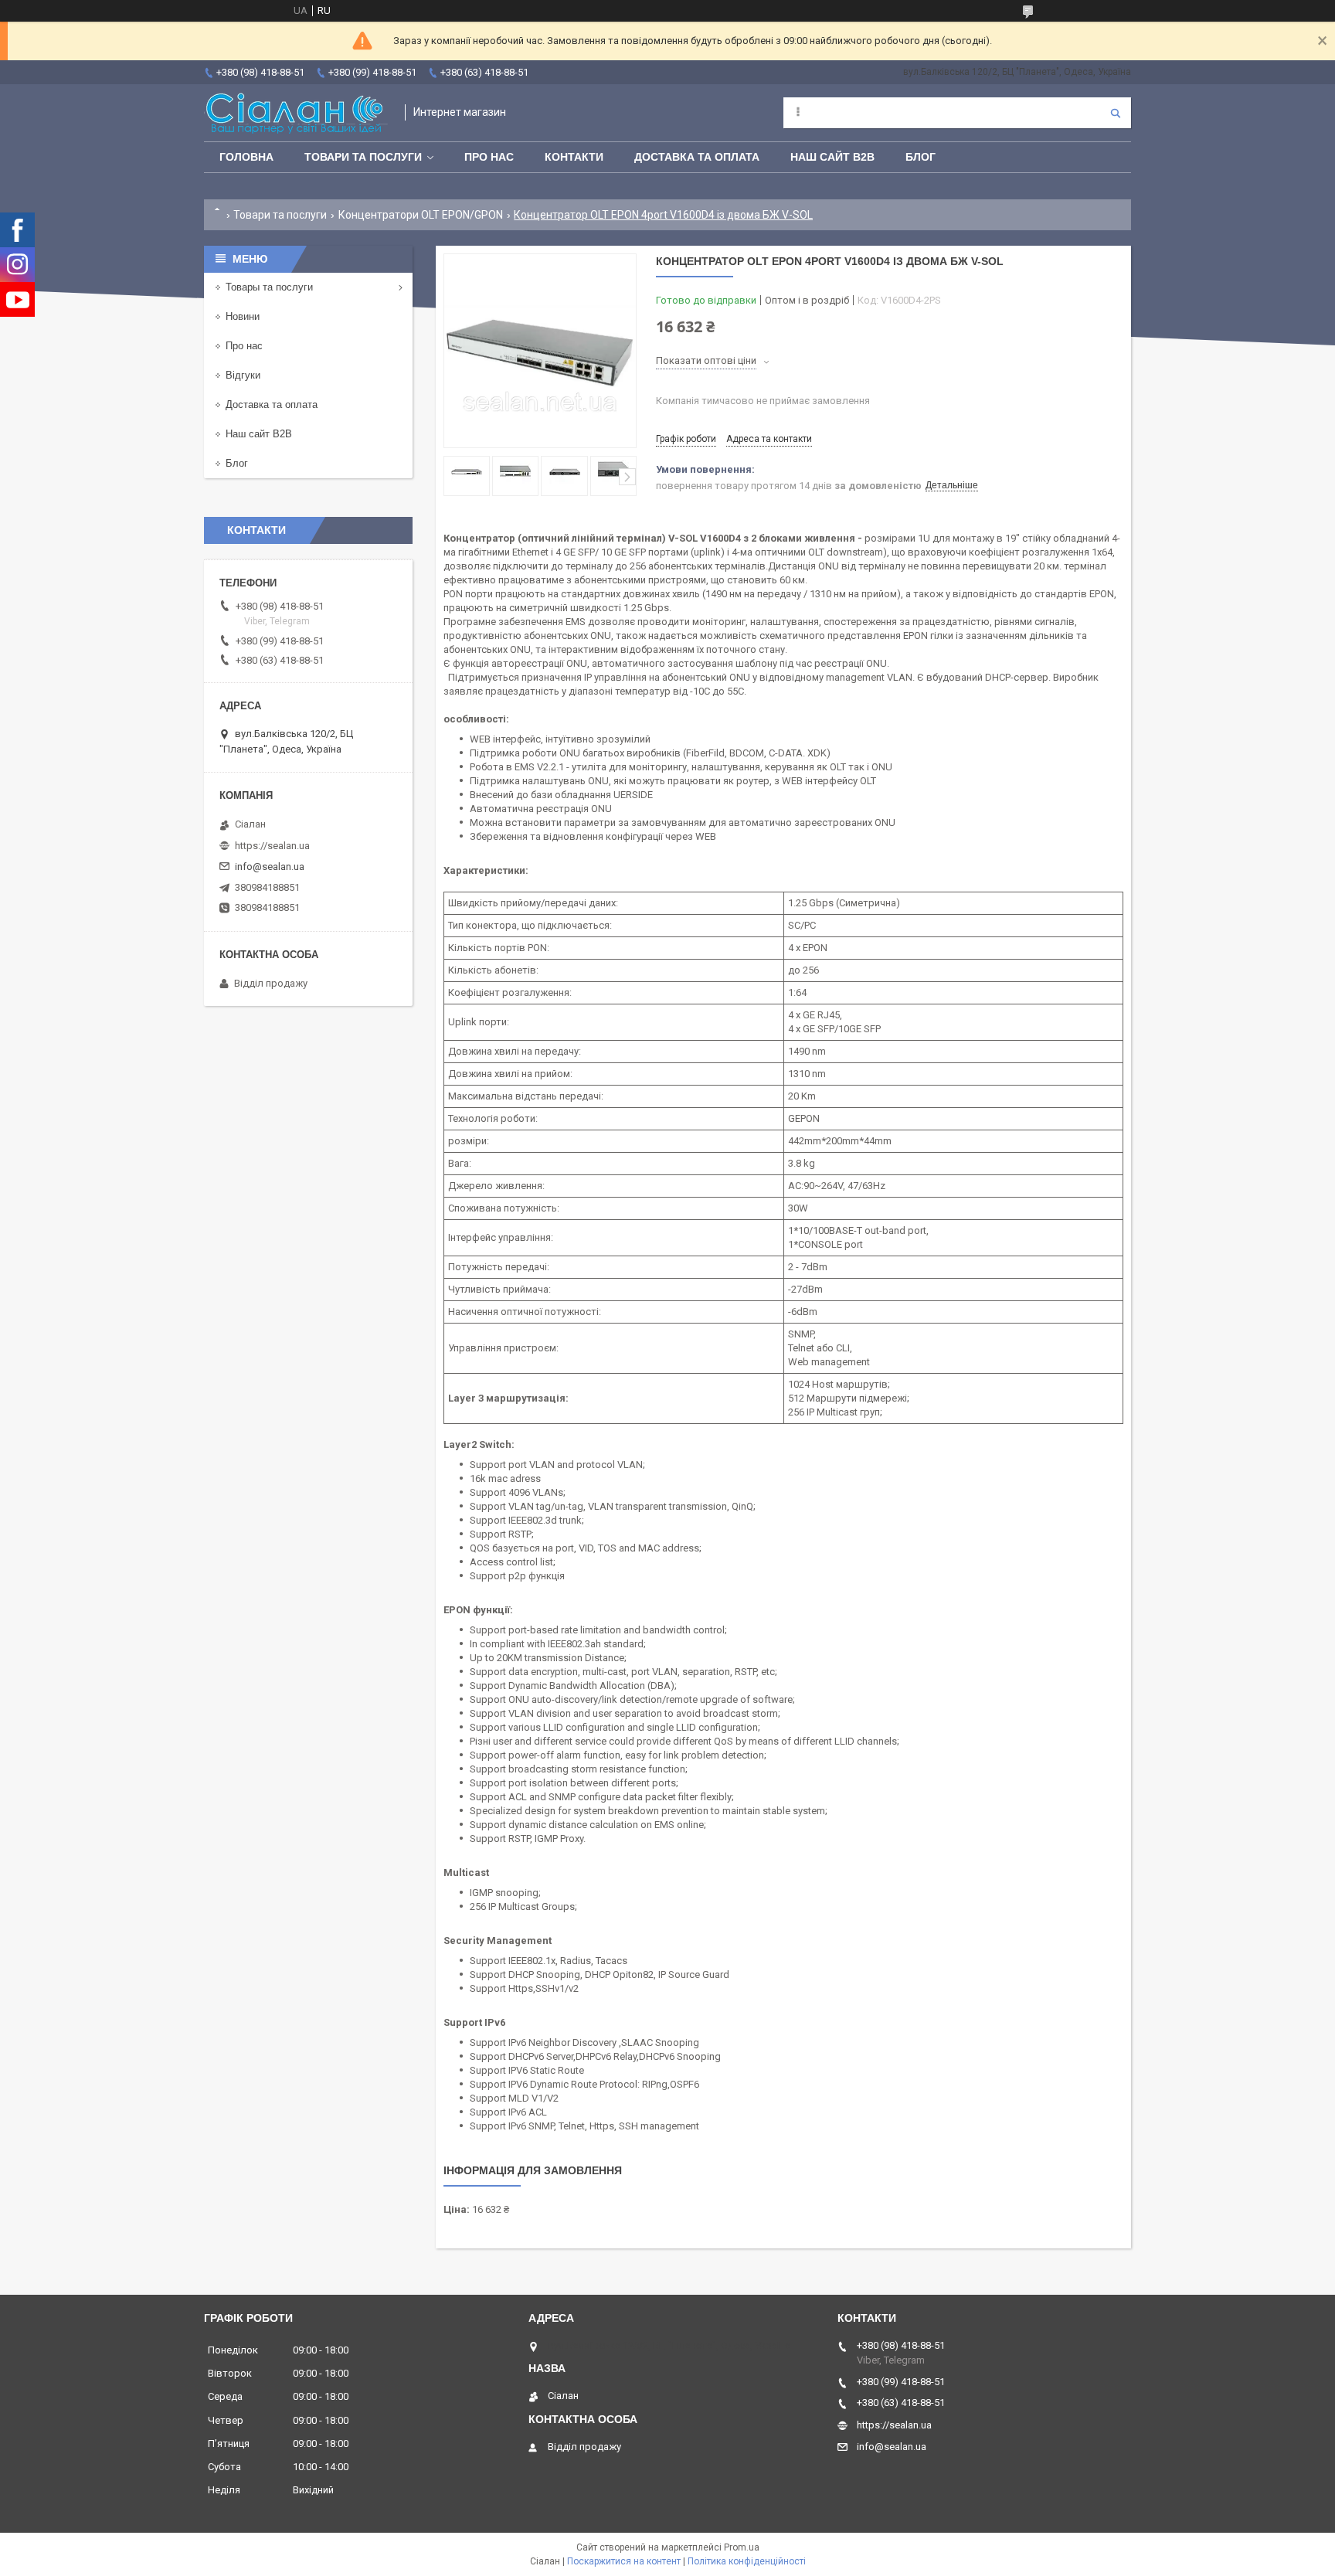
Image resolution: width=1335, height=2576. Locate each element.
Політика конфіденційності (747, 2561)
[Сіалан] (297, 113)
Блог (921, 157)
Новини (243, 316)
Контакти (574, 157)
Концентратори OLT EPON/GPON (421, 215)
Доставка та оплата (697, 157)
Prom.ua (742, 2547)
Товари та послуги (363, 157)
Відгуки (243, 375)
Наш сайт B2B (832, 157)
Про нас (489, 157)
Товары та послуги (269, 287)
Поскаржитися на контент (624, 2561)
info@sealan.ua (270, 867)
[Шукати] (1116, 113)
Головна (246, 157)
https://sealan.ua (272, 846)
